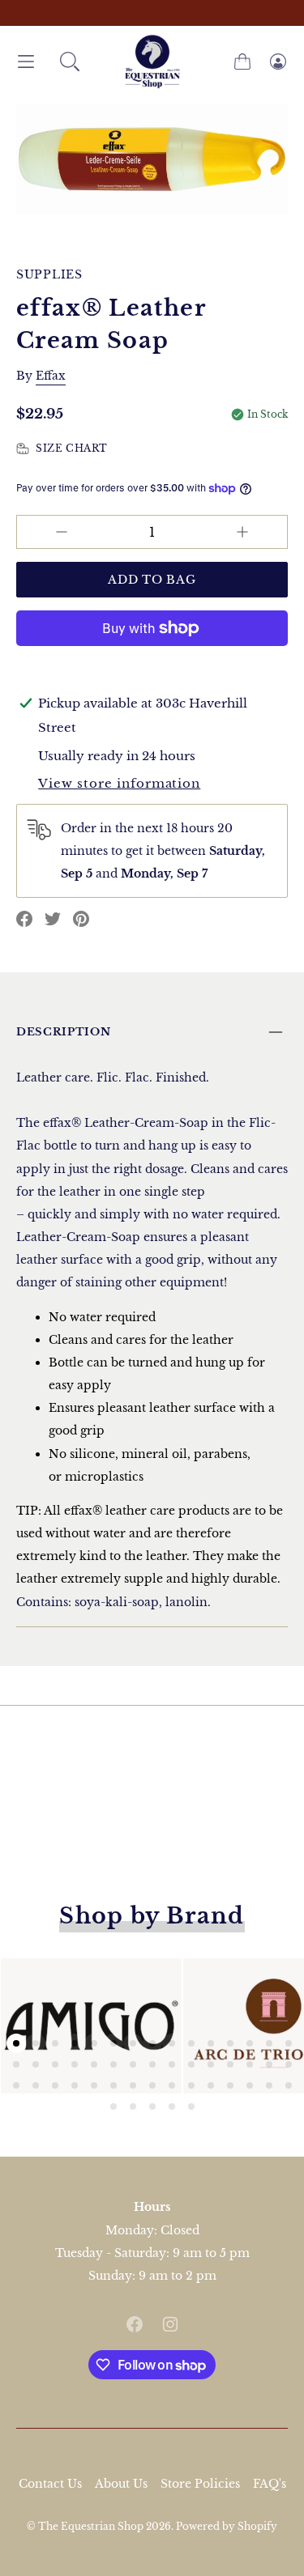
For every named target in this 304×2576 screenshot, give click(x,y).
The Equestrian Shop (92, 2526)
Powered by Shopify (227, 2526)
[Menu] (26, 62)
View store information (119, 783)
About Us (121, 2484)
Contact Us (50, 2484)
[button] (70, 62)
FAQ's (270, 2484)
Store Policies (200, 2484)
